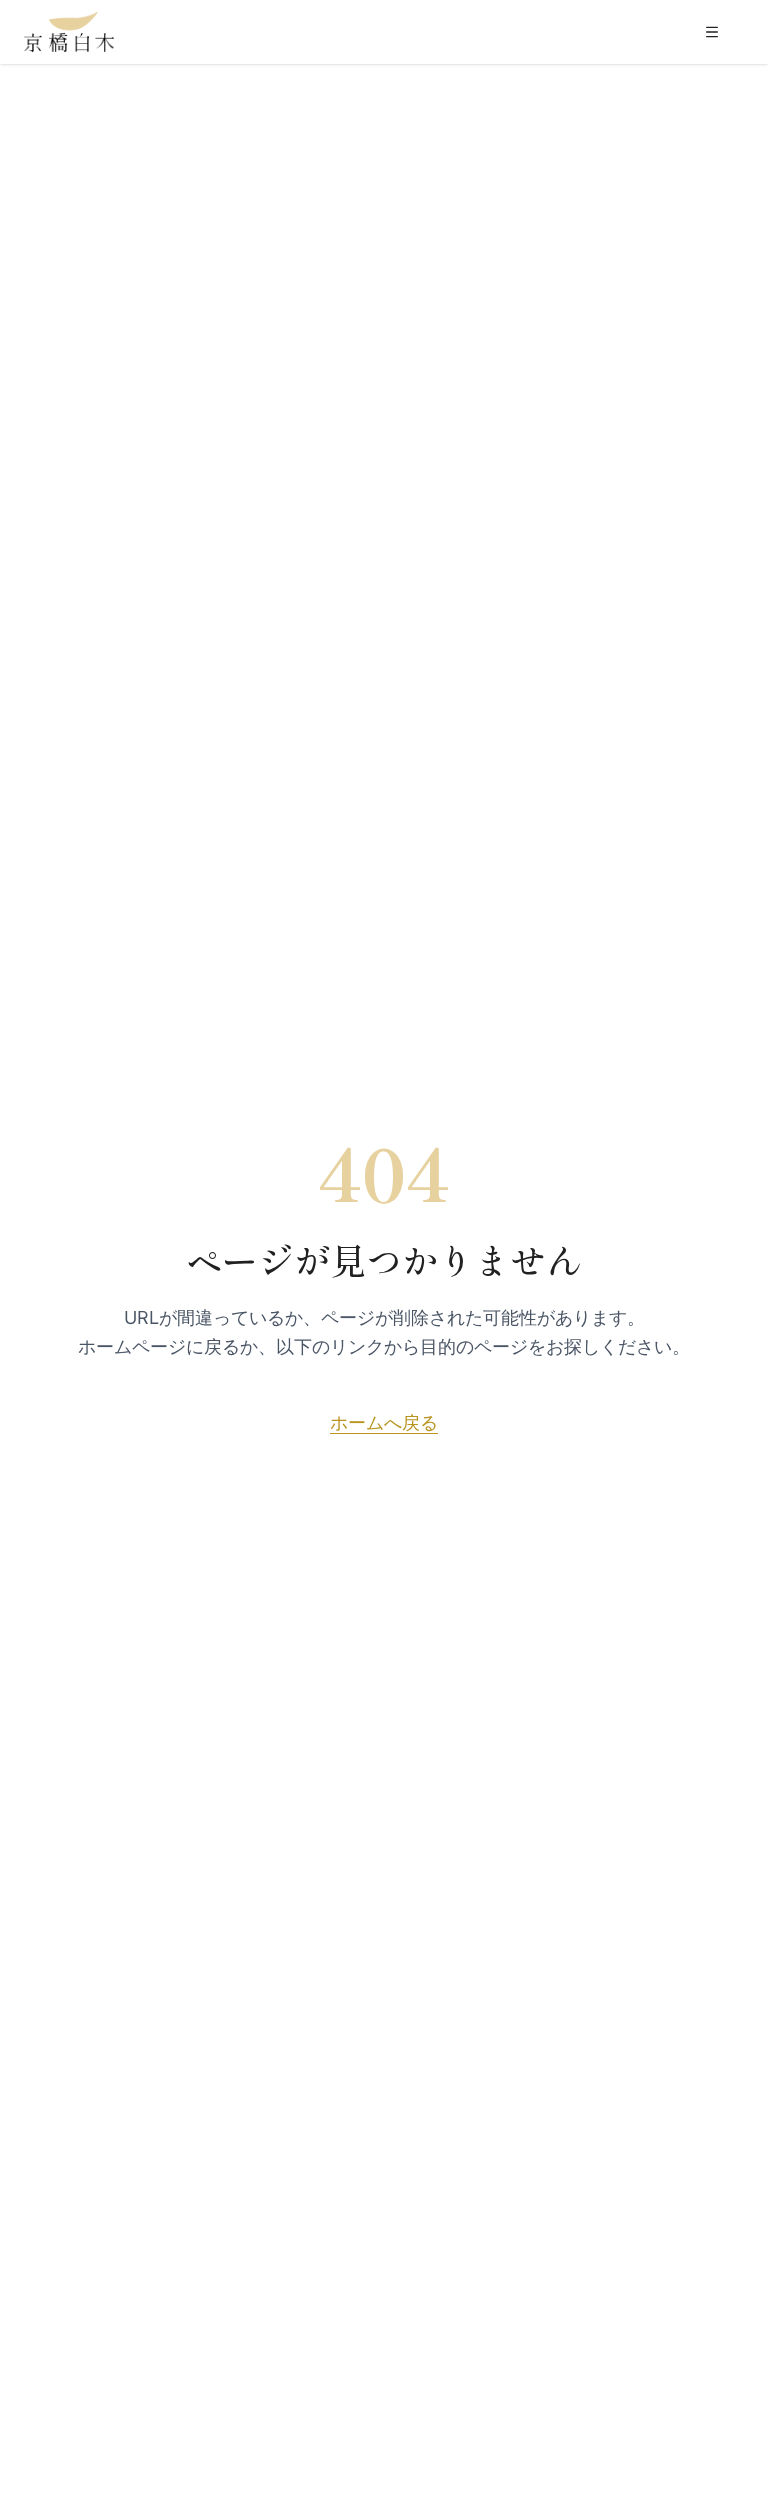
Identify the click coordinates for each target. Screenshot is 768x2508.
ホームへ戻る (384, 1422)
